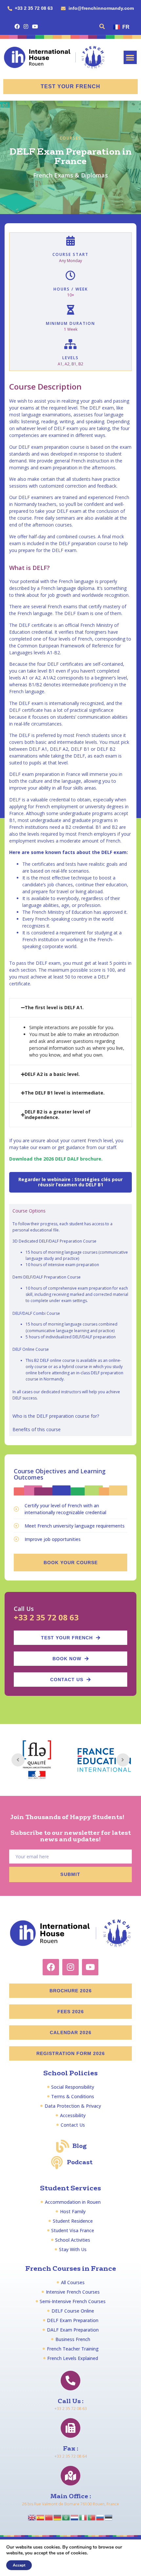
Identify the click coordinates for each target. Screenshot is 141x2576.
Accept (19, 2565)
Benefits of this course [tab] (37, 1429)
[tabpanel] (70, 1313)
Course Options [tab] (29, 1211)
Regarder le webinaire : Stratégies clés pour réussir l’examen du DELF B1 (70, 1182)
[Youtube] (35, 26)
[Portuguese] (92, 2517)
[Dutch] (75, 2517)
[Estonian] (109, 2517)
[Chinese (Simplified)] (49, 2517)
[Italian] (83, 2517)
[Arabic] (66, 2517)
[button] (102, 26)
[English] (32, 2517)
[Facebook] (17, 26)
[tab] (70, 1008)
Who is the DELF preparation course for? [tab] (56, 1416)
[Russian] (100, 2517)
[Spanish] (41, 2517)
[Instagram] (26, 26)
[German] (58, 2517)
